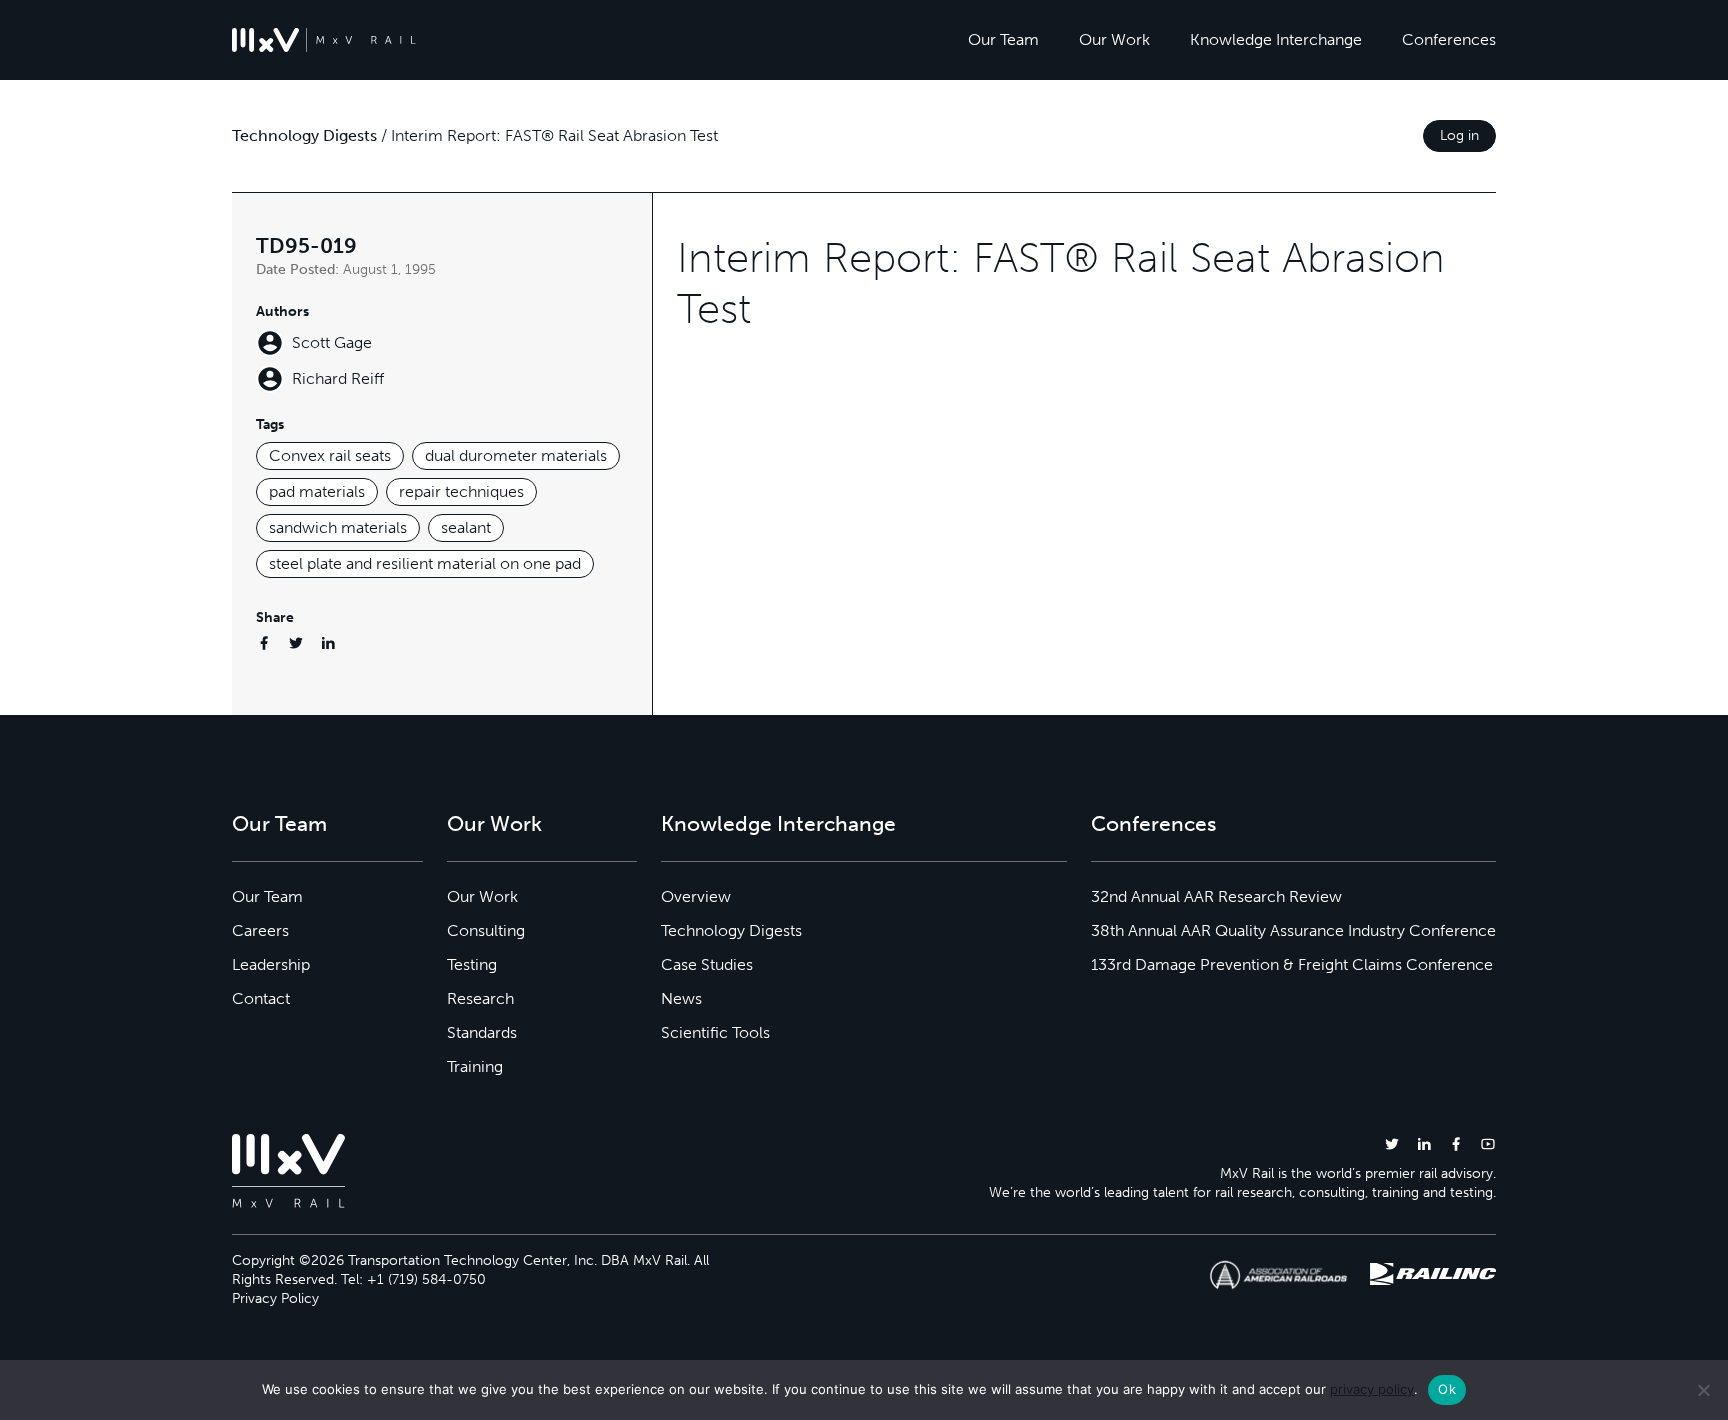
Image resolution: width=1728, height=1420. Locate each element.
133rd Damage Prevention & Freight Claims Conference (1292, 964)
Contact (261, 998)
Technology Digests (304, 135)
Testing (472, 964)
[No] (1703, 1390)
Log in (1459, 135)
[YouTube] (1488, 1143)
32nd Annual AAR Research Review (1216, 896)
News (681, 998)
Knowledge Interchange (1276, 39)
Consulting (486, 930)
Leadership (271, 964)
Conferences (1449, 39)
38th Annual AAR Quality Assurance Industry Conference (1293, 930)
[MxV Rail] (324, 40)
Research (480, 998)
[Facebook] (264, 642)
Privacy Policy (275, 1298)
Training (475, 1066)
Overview (696, 896)
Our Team (1003, 39)
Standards (482, 1032)
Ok (1447, 1389)
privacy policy (1372, 1389)
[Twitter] (296, 642)
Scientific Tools (715, 1032)
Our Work (1114, 39)
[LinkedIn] (328, 642)
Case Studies (707, 964)
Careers (260, 930)
